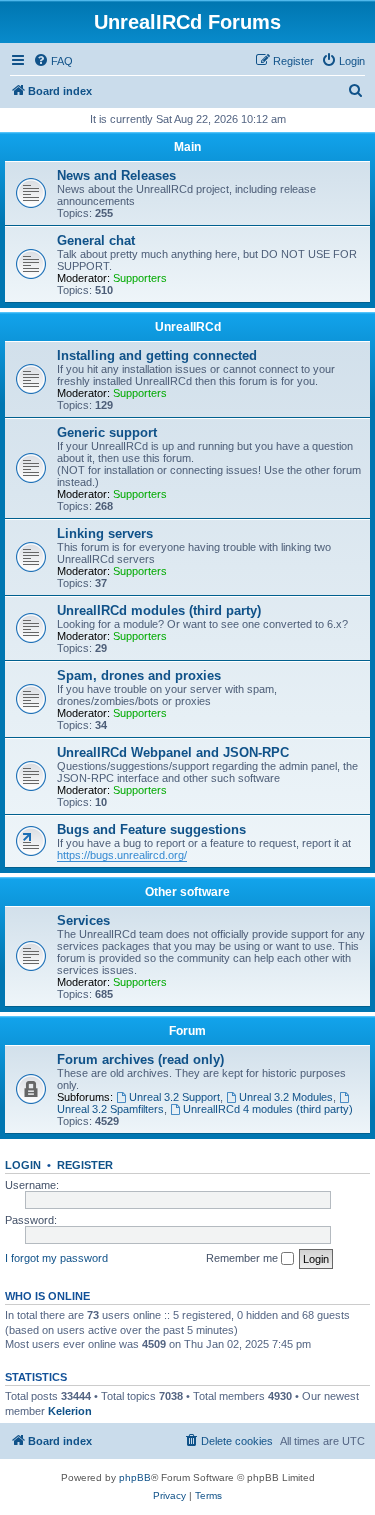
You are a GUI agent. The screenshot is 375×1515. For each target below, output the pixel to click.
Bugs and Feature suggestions (151, 829)
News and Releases (116, 175)
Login (23, 1165)
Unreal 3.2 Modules (286, 1097)
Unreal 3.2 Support (174, 1097)
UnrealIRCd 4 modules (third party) (268, 1109)
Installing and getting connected (157, 355)
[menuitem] (53, 61)
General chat (96, 240)
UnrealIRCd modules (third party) (159, 610)
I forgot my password (56, 1258)
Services (83, 920)
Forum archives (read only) (140, 1059)
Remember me (243, 1258)
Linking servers (105, 533)
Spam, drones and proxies (139, 675)
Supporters (140, 278)
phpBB (135, 1477)
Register (85, 1165)
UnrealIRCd (188, 327)
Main (187, 147)
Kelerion (70, 1411)
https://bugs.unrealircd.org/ (122, 855)
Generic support (107, 432)
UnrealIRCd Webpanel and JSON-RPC (173, 752)
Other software (187, 892)
